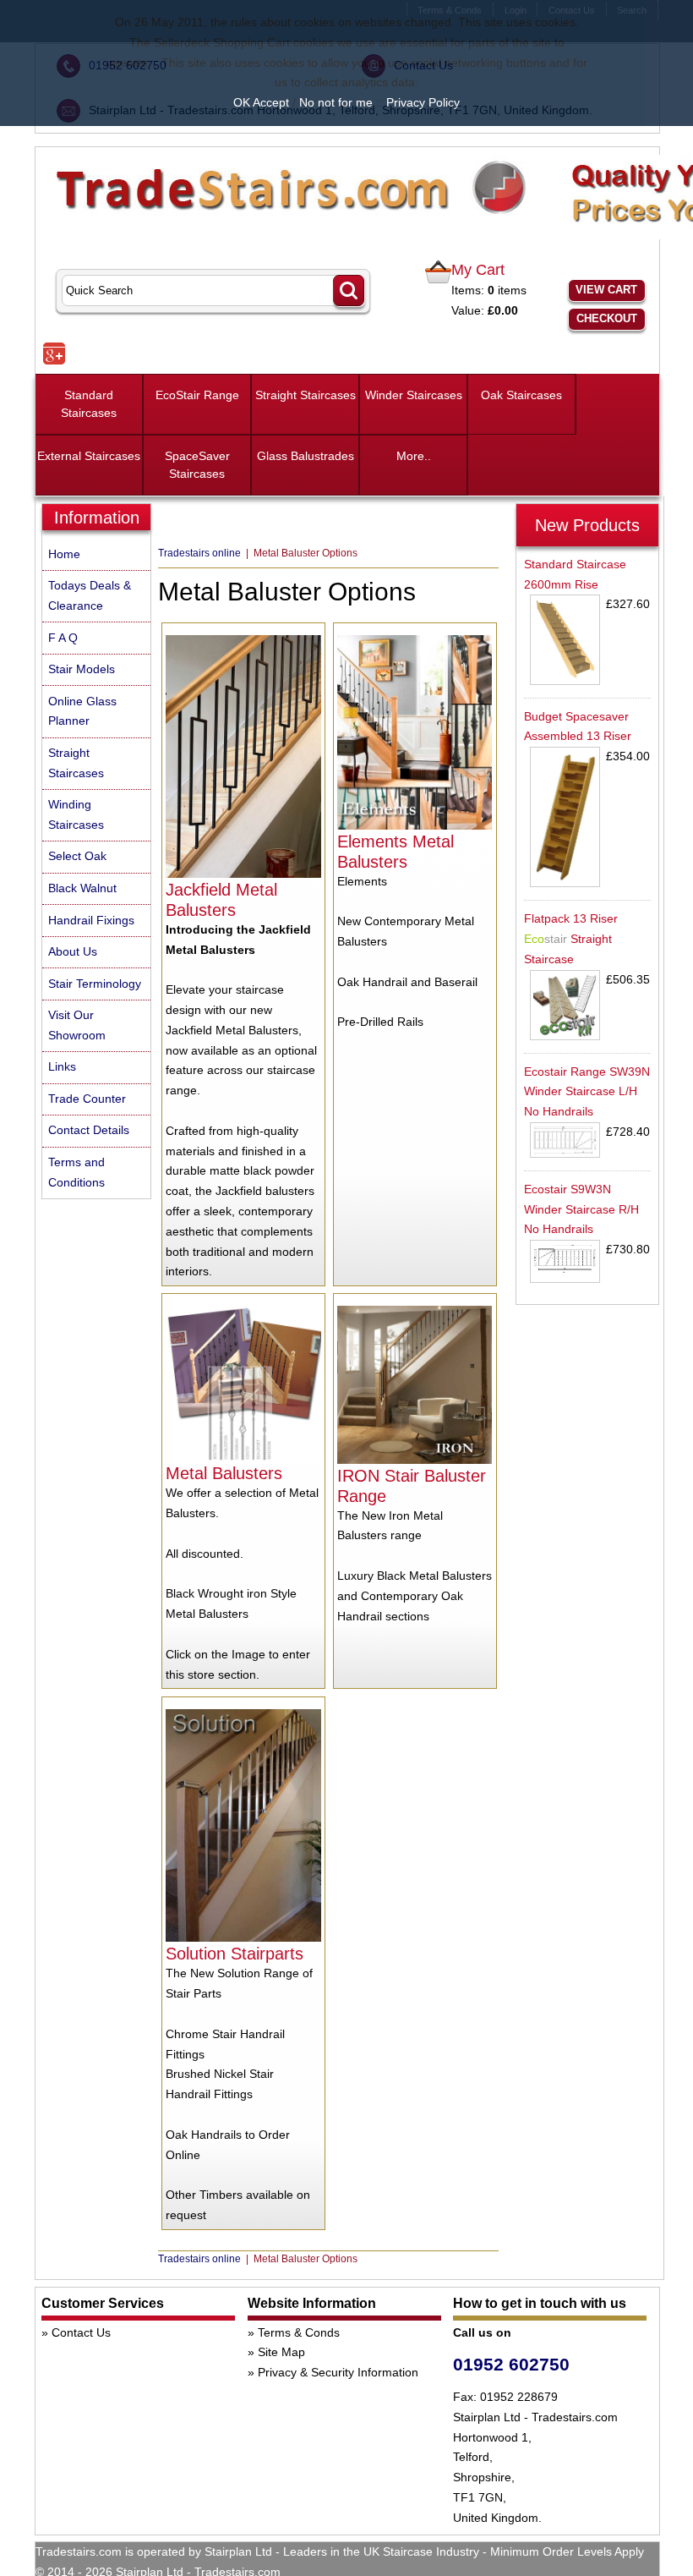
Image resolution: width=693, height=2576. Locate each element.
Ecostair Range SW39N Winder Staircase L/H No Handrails (587, 1092)
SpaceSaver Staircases (197, 465)
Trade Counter (87, 1099)
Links (62, 1066)
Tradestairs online (201, 553)
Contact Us (81, 2332)
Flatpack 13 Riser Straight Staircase (571, 939)
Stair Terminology (95, 984)
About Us (73, 951)
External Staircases (89, 456)
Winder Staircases (414, 395)
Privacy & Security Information (338, 2372)
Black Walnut (82, 888)
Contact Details (89, 1130)
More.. (414, 456)
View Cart (606, 290)
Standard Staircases (89, 404)
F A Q (63, 638)
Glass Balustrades (306, 456)
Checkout (607, 318)
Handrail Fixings (91, 920)
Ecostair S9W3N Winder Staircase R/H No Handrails (581, 1209)
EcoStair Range (197, 395)
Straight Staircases (306, 395)
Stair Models (82, 669)
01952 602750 (511, 2364)
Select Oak (77, 856)
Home (64, 554)
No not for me (336, 102)
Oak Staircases (521, 395)
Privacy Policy (423, 102)
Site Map (281, 2352)
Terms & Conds (299, 2332)
